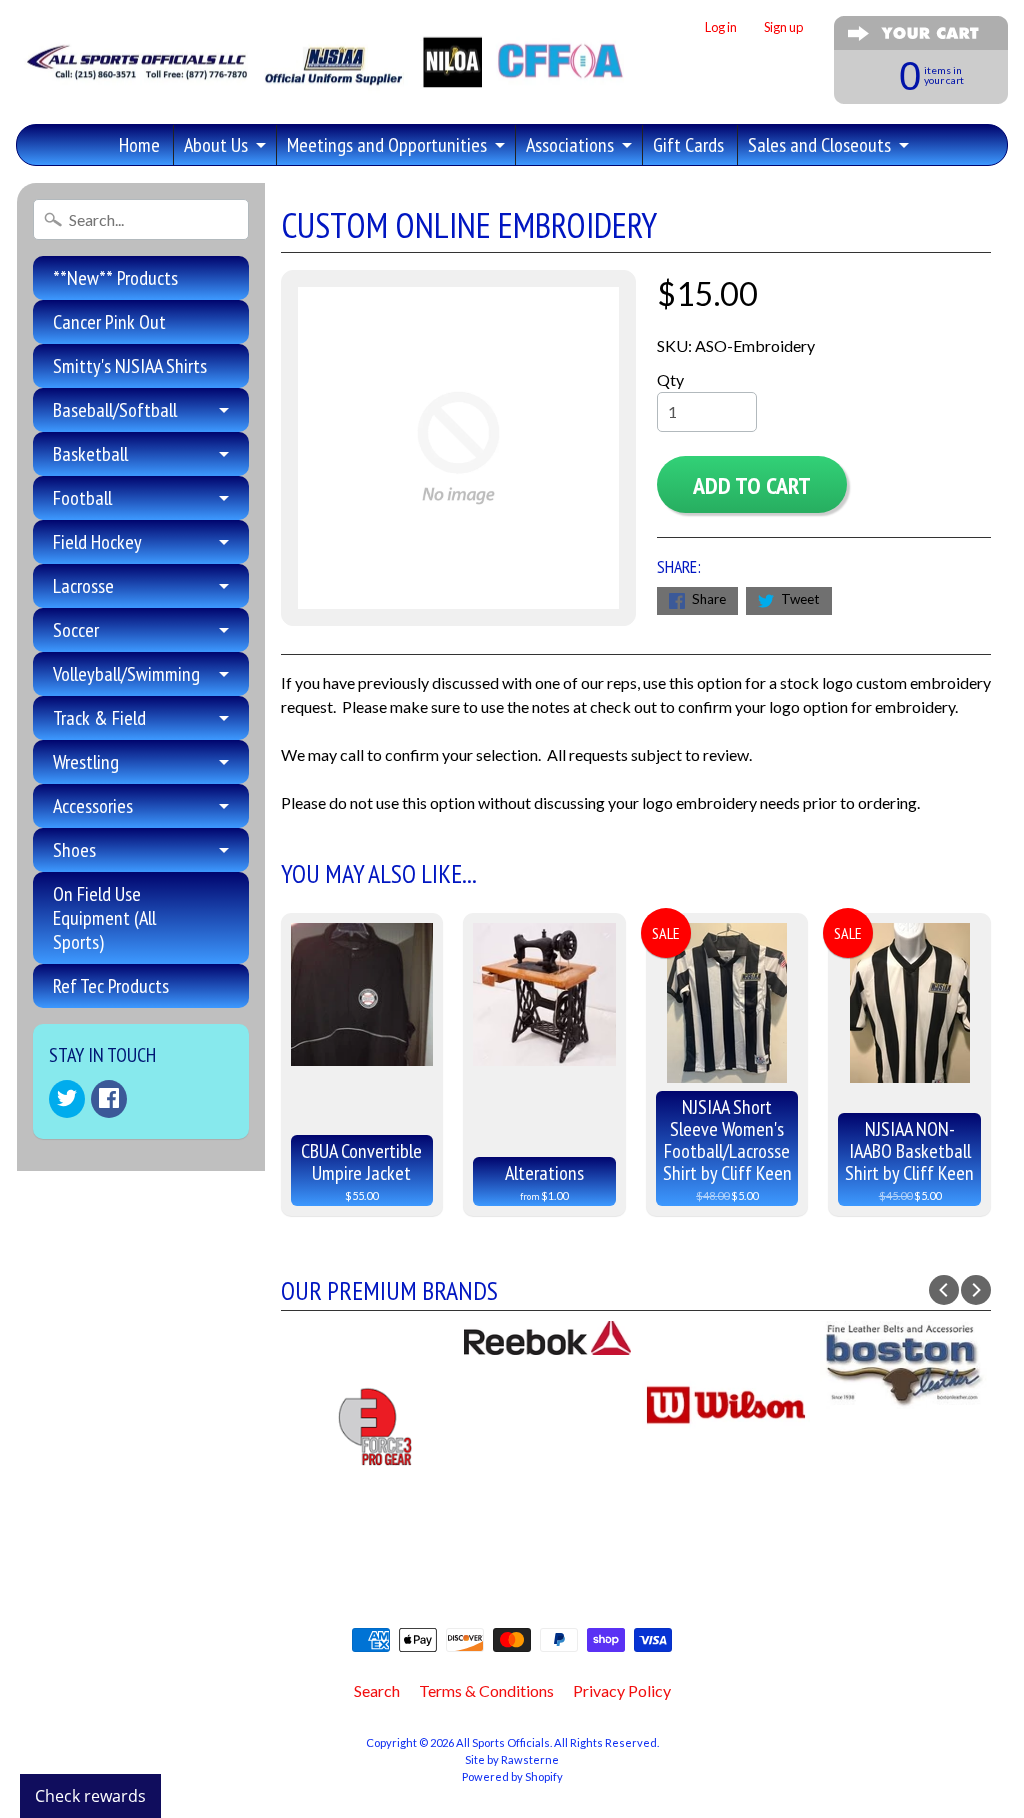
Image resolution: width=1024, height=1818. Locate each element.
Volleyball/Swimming (126, 674)
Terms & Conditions (486, 1690)
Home (139, 145)
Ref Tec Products (111, 986)
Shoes (74, 850)
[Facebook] (109, 1099)
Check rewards (90, 1796)
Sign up (783, 27)
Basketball (90, 454)
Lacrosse (83, 586)
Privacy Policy (622, 1690)
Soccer (76, 630)
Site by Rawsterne (512, 1759)
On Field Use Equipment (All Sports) (104, 918)
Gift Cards (688, 145)
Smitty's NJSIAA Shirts (130, 366)
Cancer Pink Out (109, 322)
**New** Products (115, 278)
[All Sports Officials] (322, 76)
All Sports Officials (503, 1742)
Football (82, 498)
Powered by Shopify (512, 1776)
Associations (570, 145)
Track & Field (99, 718)
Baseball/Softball (115, 410)
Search (377, 1690)
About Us (216, 145)
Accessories (93, 806)
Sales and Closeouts (819, 145)
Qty (670, 379)
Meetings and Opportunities (387, 145)
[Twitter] (67, 1099)
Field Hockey (97, 542)
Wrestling (86, 762)
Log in (721, 27)
